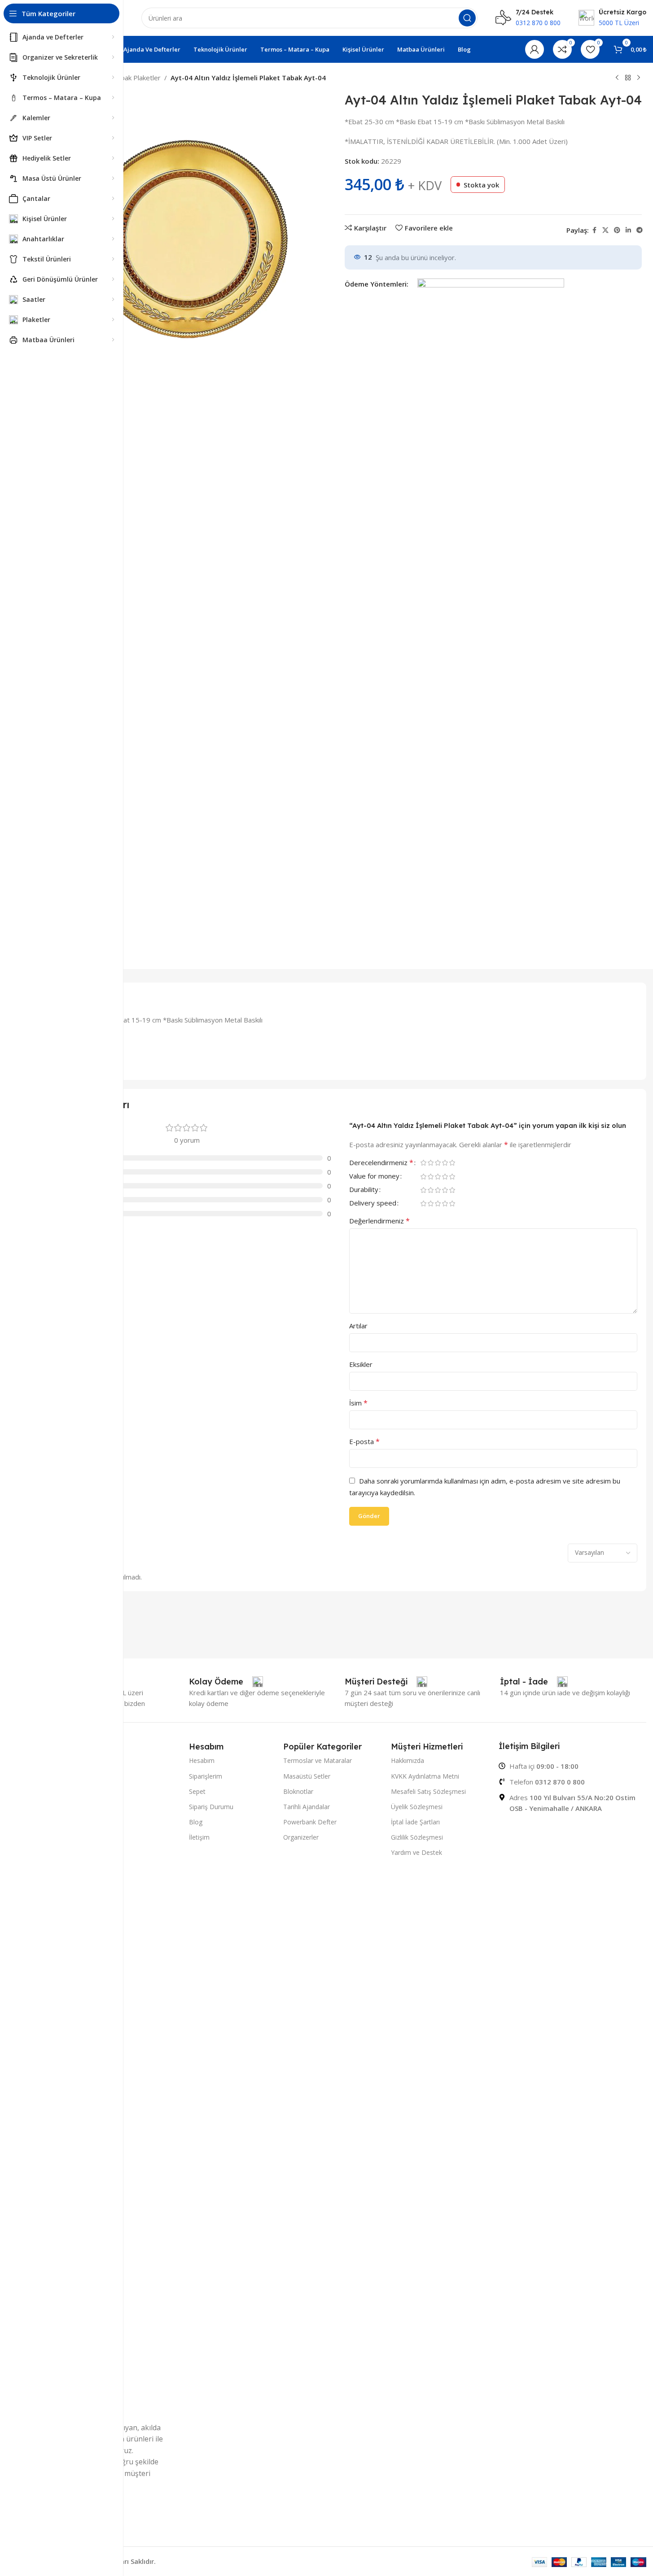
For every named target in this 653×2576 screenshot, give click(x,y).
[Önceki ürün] (617, 78)
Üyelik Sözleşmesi (417, 1807)
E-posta (364, 1441)
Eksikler (361, 1364)
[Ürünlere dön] (628, 78)
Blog (196, 1822)
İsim (358, 1403)
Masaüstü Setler (307, 1776)
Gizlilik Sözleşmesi (417, 1837)
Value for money (374, 1177)
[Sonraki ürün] (639, 78)
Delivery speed (373, 1203)
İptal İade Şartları (415, 1822)
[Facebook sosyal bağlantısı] (594, 230)
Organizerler (301, 1837)
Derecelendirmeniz (381, 1163)
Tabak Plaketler (137, 78)
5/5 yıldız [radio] (452, 1163)
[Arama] (467, 18)
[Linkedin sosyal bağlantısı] (628, 230)
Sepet (197, 1791)
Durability (364, 1190)
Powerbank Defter (310, 1822)
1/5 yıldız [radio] (424, 1163)
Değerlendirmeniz (379, 1221)
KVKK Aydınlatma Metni (425, 1776)
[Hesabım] (535, 49)
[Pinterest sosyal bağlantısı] (617, 230)
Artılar (358, 1326)
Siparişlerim (206, 1776)
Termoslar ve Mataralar (318, 1760)
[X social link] (605, 230)
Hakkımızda (408, 1760)
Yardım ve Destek (416, 1852)
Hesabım (202, 1760)
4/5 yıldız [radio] (445, 1163)
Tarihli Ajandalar (307, 1807)
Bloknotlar (298, 1791)
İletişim (199, 1837)
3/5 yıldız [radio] (438, 1163)
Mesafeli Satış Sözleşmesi (428, 1791)
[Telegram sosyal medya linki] (640, 230)
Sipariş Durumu (211, 1807)
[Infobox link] (226, 1682)
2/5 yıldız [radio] (431, 1163)
